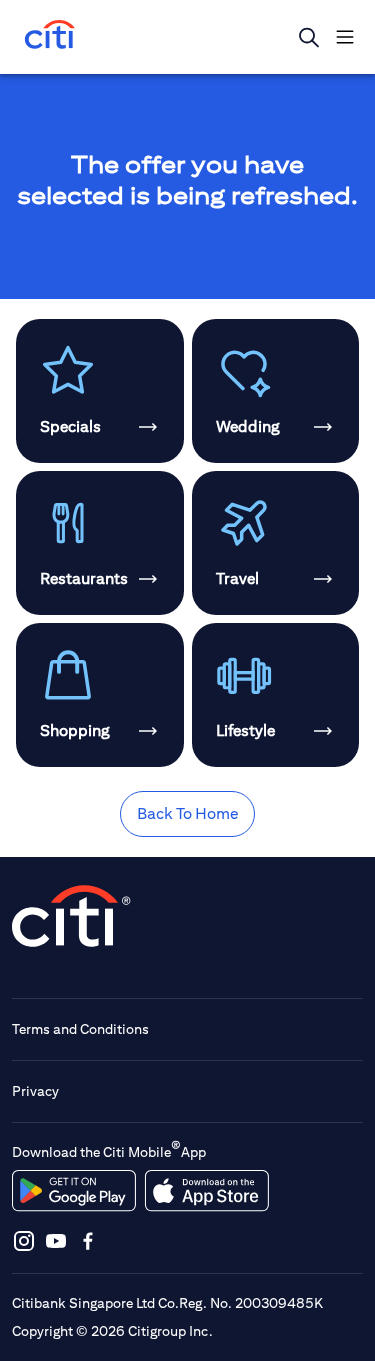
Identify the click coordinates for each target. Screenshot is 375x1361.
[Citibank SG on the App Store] (206, 1191)
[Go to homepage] (50, 36)
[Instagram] (24, 1240)
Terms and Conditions (80, 1029)
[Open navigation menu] (345, 37)
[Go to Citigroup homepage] (72, 915)
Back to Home (187, 813)
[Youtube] (56, 1240)
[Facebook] (88, 1240)
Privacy (35, 1091)
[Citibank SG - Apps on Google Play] (74, 1191)
